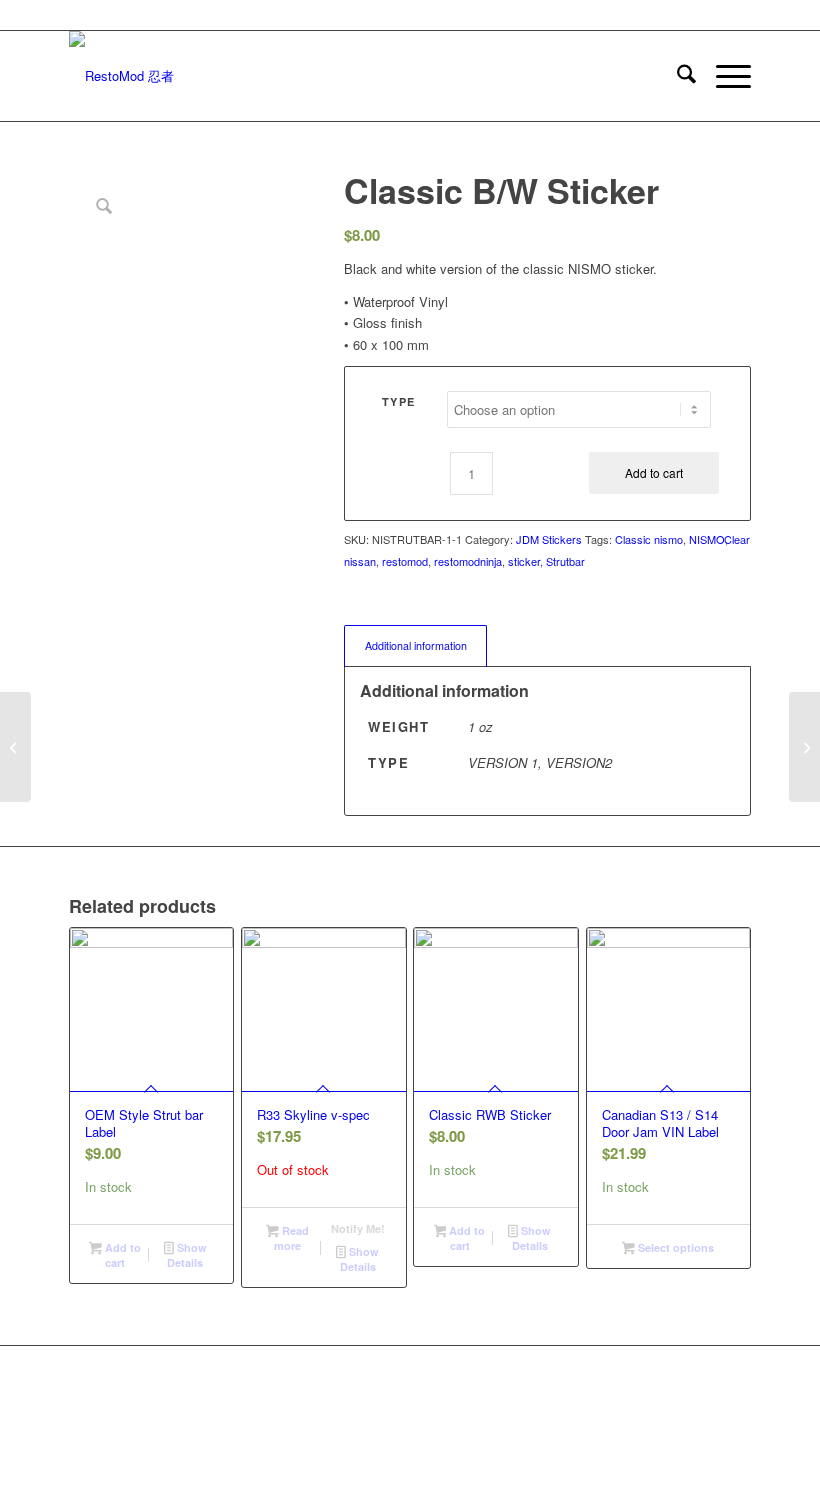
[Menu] (723, 76)
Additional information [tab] (416, 645)
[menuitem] (676, 76)
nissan (360, 561)
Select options (674, 1247)
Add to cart (654, 472)
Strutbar (565, 561)
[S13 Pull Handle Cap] (15, 747)
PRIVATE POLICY (490, 1412)
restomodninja (468, 561)
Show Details (186, 1255)
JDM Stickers (549, 539)
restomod (405, 561)
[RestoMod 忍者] (121, 76)
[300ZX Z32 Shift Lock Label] (804, 747)
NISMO (707, 539)
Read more (291, 1238)
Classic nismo (649, 539)
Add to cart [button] (121, 1255)
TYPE (399, 401)
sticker (524, 561)
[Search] (676, 76)
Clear (737, 539)
